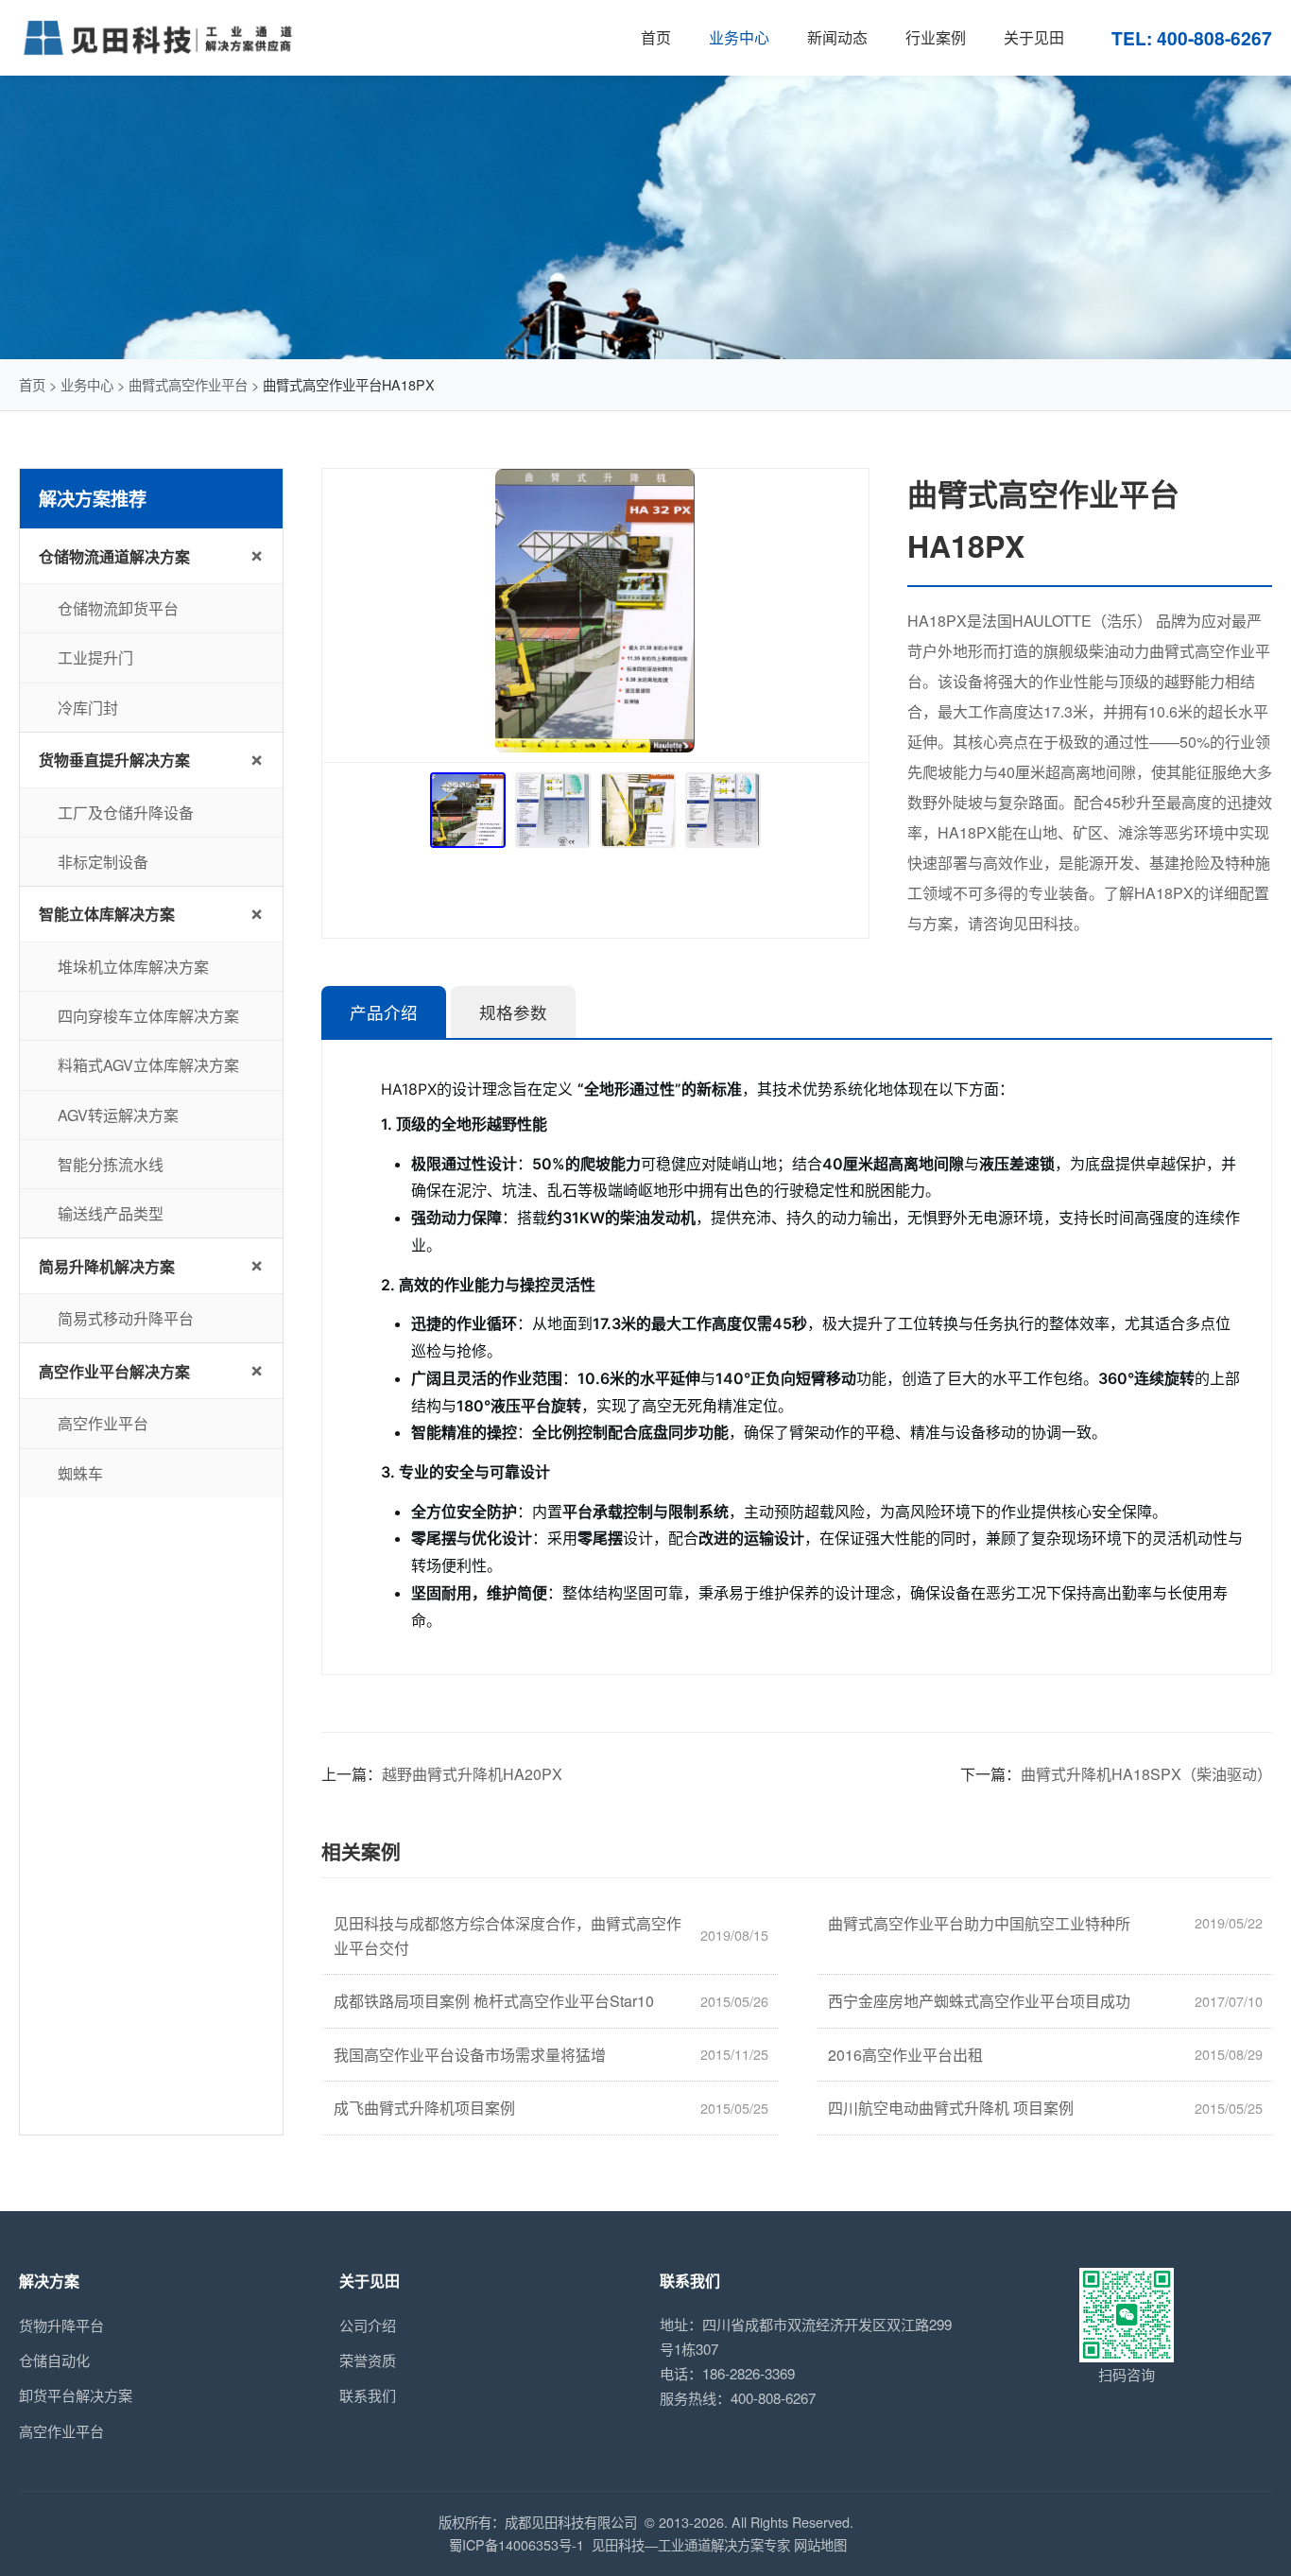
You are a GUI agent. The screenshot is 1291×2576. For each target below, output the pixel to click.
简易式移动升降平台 (126, 1318)
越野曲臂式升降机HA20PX (472, 1774)
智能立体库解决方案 (107, 914)
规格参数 (513, 1013)
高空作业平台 (103, 1423)
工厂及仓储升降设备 (126, 813)
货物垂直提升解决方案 (114, 760)
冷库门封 (88, 708)
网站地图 (820, 2544)
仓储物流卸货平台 (118, 608)
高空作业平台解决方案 (114, 1371)
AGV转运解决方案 (118, 1115)
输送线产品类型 (111, 1213)
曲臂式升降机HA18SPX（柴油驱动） (1146, 1774)
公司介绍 (368, 2325)
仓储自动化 (54, 2360)
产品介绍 (384, 1013)
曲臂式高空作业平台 (188, 384)
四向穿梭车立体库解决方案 (148, 1016)
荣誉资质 (368, 2360)
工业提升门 (95, 657)
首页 (32, 384)
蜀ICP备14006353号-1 (516, 2544)
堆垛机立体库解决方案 (133, 967)
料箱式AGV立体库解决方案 (148, 1065)
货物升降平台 (61, 2325)
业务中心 (87, 384)
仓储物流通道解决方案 (114, 556)
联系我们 (368, 2395)
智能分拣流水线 (111, 1164)
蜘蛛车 (80, 1473)
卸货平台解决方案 (76, 2395)
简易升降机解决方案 (107, 1266)
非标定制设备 (103, 862)
